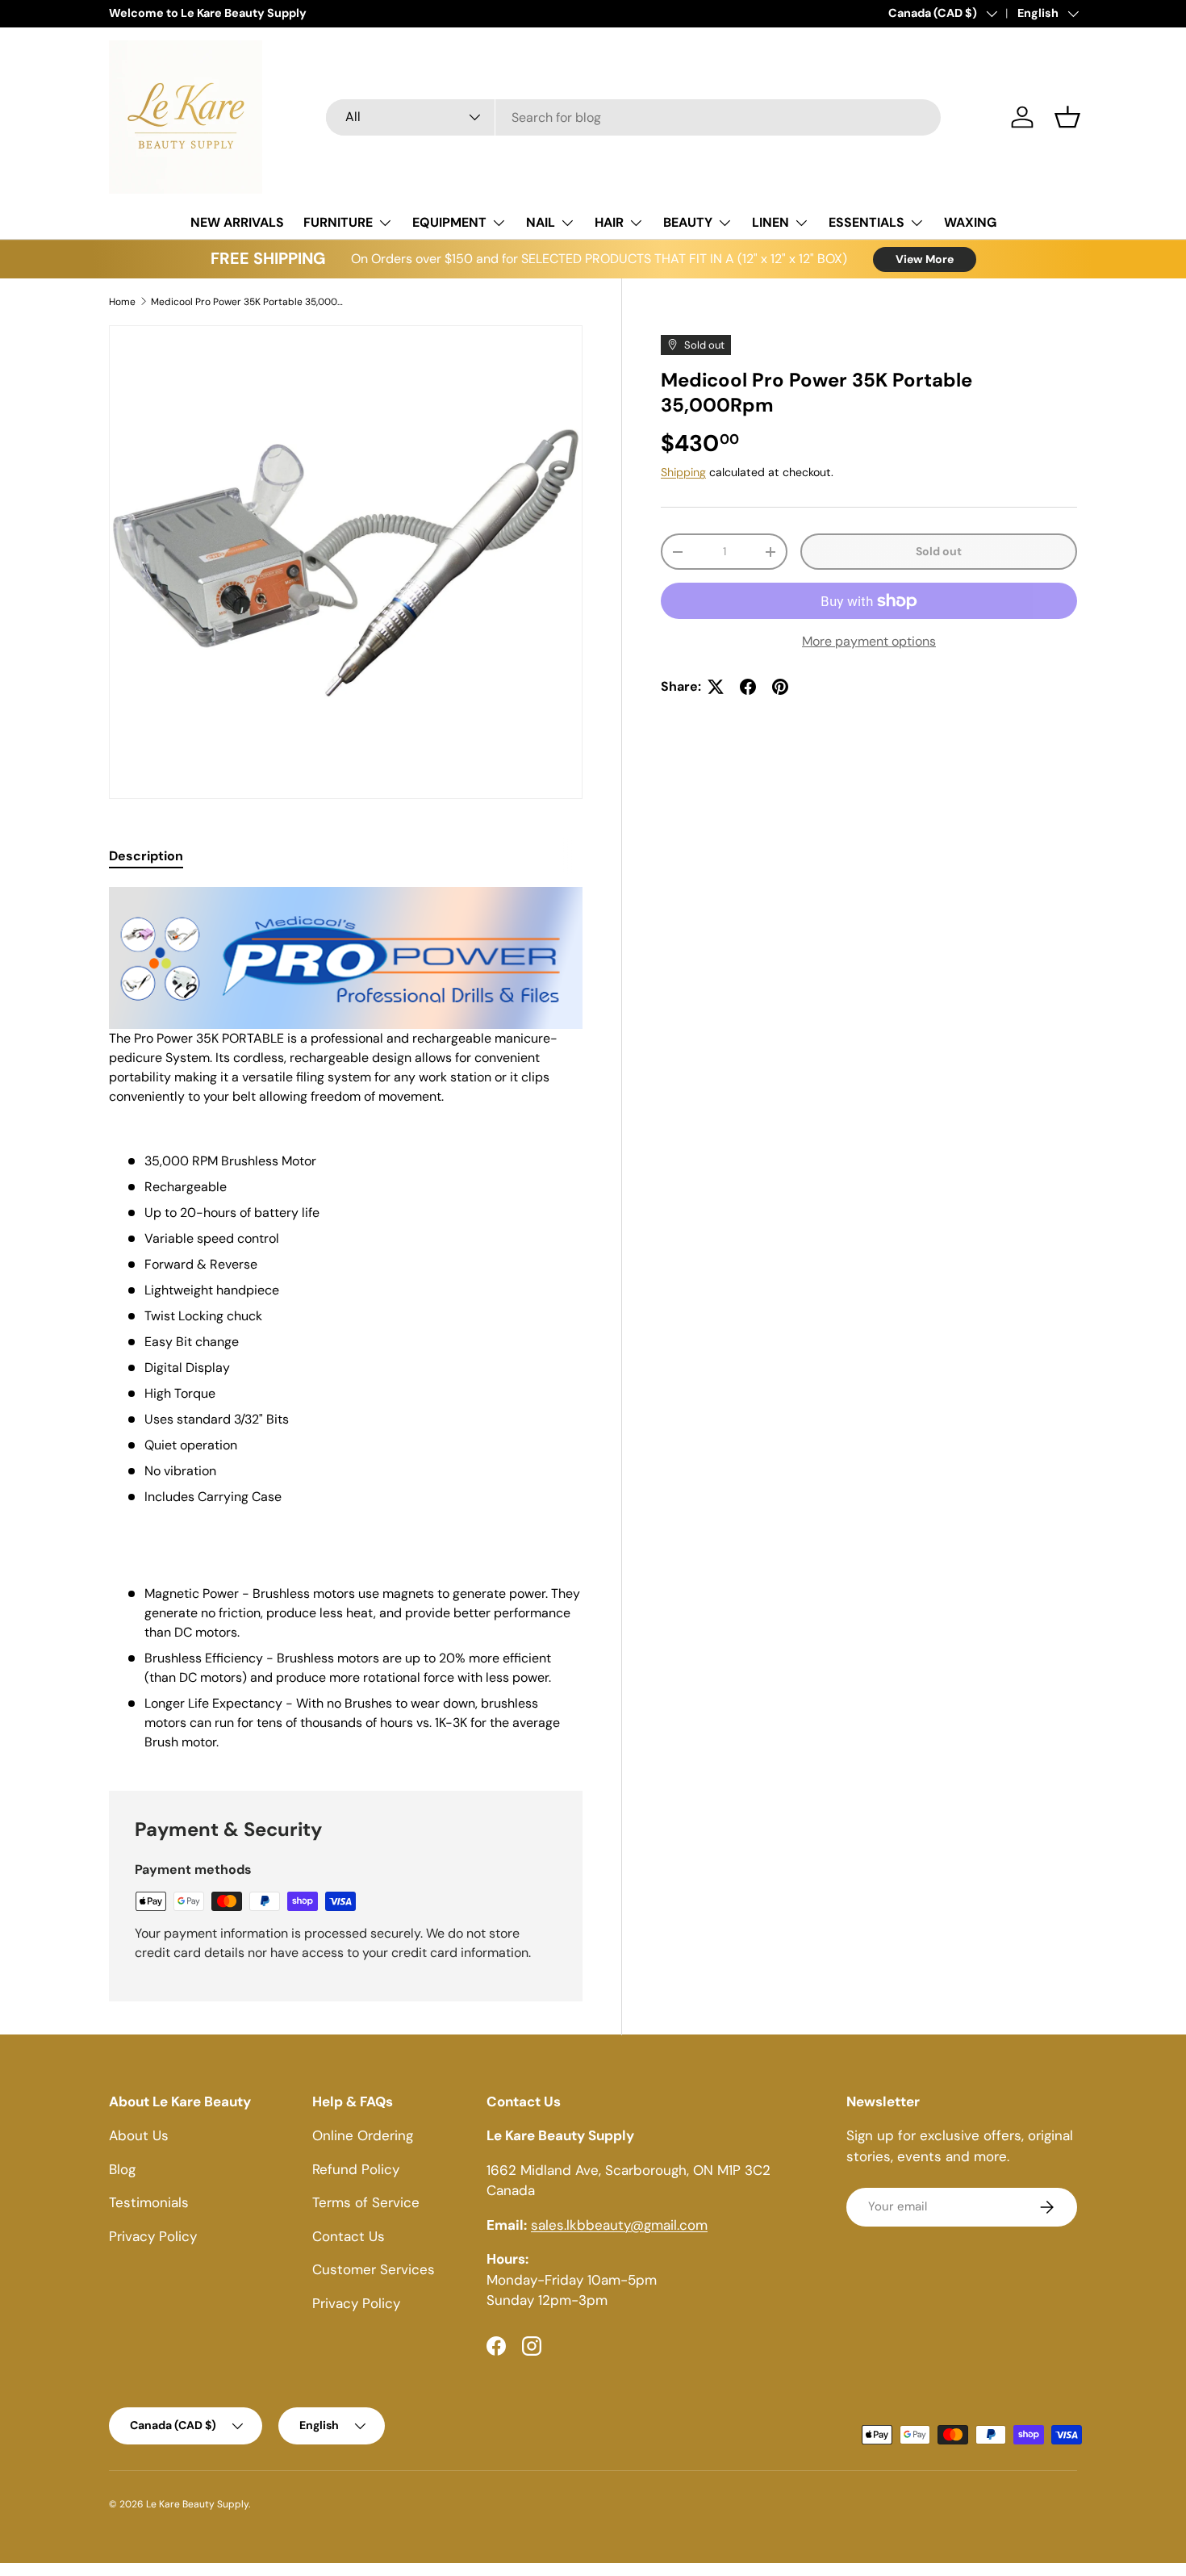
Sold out (939, 551)
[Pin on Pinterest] (780, 687)
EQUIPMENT (449, 222)
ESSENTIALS (867, 222)
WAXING (970, 222)
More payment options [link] (869, 641)
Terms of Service (366, 2202)
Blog (122, 2169)
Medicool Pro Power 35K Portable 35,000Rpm (248, 302)
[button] (1067, 117)
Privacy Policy (153, 2236)
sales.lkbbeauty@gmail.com (619, 2225)
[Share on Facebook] (748, 687)
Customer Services (374, 2269)
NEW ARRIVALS (237, 222)
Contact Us (349, 2236)
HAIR (609, 222)
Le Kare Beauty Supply (197, 2504)
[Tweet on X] (716, 687)
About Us (139, 2135)
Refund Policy (356, 2169)
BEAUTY (688, 222)
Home (122, 302)
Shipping (683, 472)
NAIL (541, 222)
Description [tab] (146, 856)
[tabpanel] (346, 1319)
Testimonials (149, 2202)
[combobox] (634, 117)
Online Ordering (363, 2135)
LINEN (770, 222)
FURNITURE (338, 222)
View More (925, 259)
